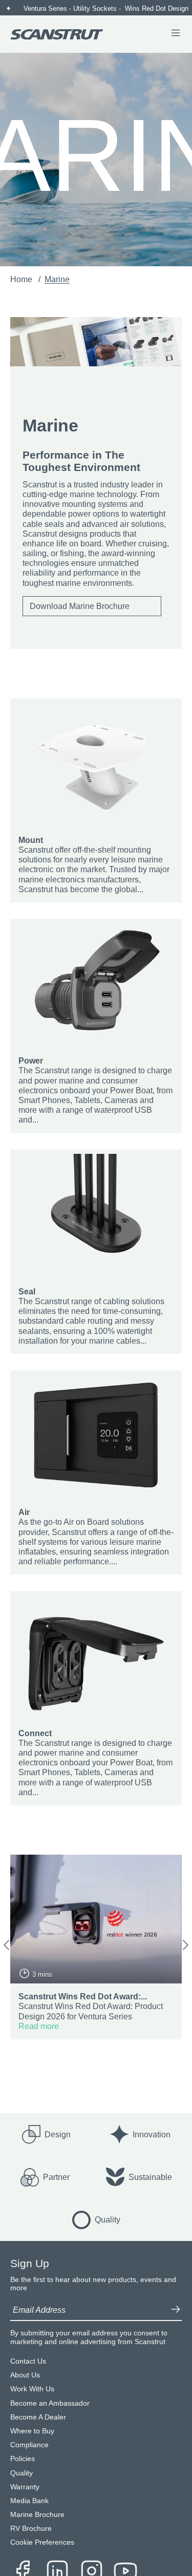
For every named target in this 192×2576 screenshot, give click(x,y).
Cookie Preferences (42, 2542)
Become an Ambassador (50, 2403)
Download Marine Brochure (80, 606)
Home (22, 279)
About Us (25, 2375)
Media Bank (29, 2501)
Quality (22, 2473)
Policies (23, 2459)
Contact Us (28, 2361)
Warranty (25, 2487)
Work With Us (32, 2389)
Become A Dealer (38, 2417)
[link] (96, 800)
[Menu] (176, 34)
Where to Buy (32, 2431)
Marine (57, 279)
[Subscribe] (176, 2310)
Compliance (29, 2445)
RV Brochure (31, 2529)
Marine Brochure (37, 2515)
